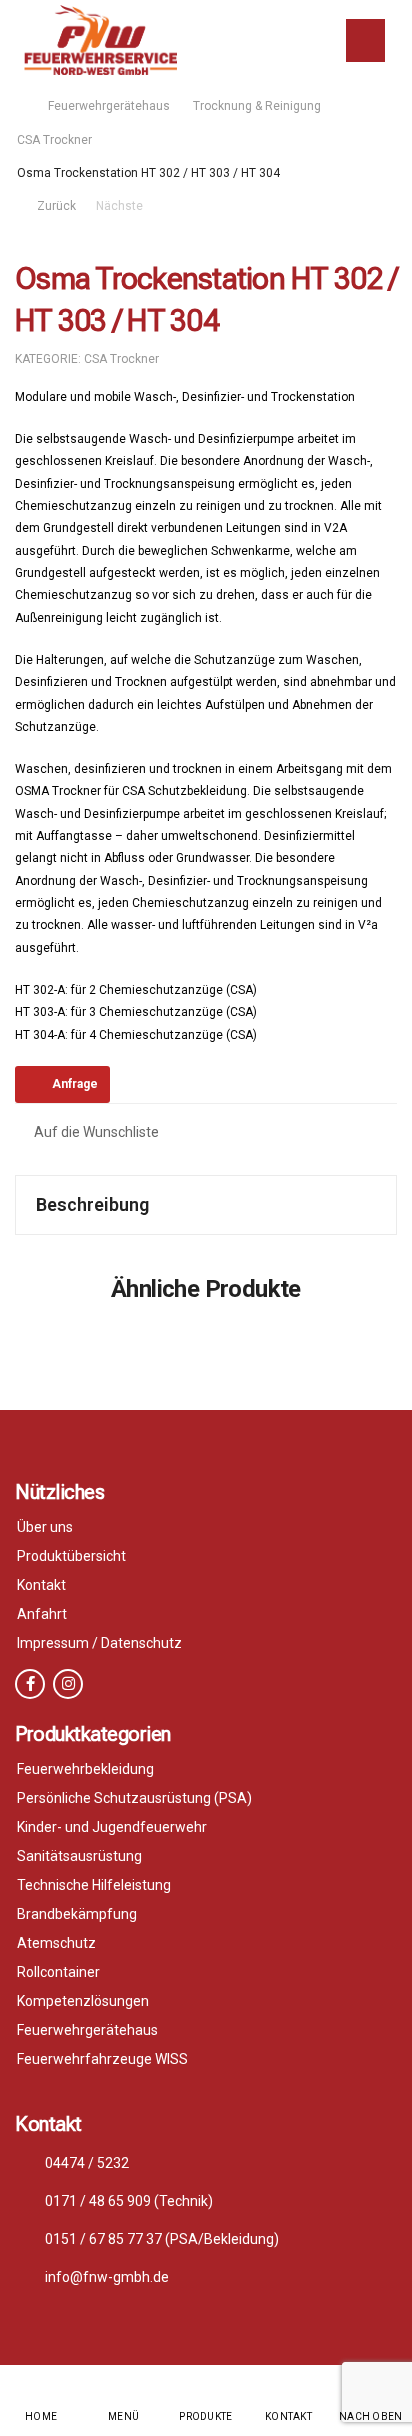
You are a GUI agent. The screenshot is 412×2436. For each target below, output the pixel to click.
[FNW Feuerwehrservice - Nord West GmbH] (100, 40)
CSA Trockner (54, 140)
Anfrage (75, 1084)
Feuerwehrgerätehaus (109, 106)
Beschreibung (92, 1204)
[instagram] (68, 1684)
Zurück (53, 206)
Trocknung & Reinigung (257, 106)
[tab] (206, 1205)
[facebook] (30, 1684)
